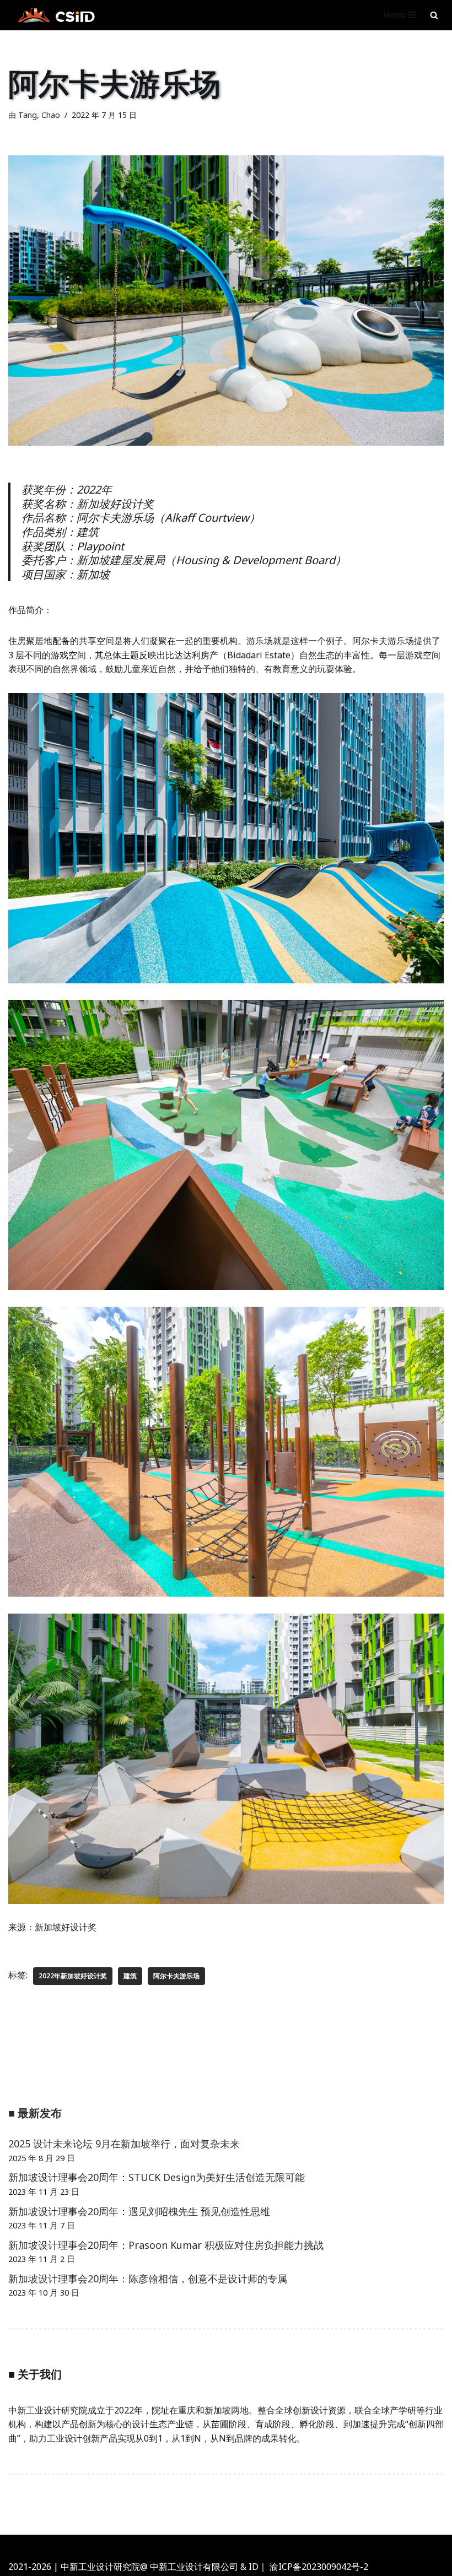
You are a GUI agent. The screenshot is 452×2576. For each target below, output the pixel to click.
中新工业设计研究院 (257, 2546)
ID (254, 2567)
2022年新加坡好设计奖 (73, 1976)
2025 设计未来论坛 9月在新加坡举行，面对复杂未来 (124, 2144)
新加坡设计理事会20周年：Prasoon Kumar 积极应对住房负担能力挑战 (166, 2245)
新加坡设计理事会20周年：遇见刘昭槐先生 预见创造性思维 (139, 2211)
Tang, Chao (39, 115)
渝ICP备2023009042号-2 (319, 2567)
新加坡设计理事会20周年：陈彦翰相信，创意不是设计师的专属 (148, 2279)
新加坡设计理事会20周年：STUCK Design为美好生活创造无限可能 (157, 2177)
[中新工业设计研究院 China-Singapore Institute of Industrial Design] (55, 15)
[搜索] (434, 15)
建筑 (130, 1976)
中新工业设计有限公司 (194, 2567)
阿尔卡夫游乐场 (176, 1976)
